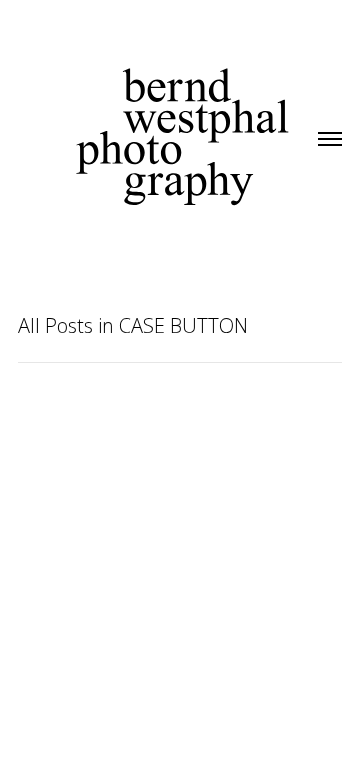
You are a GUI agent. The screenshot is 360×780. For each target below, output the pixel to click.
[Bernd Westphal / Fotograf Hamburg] (182, 114)
